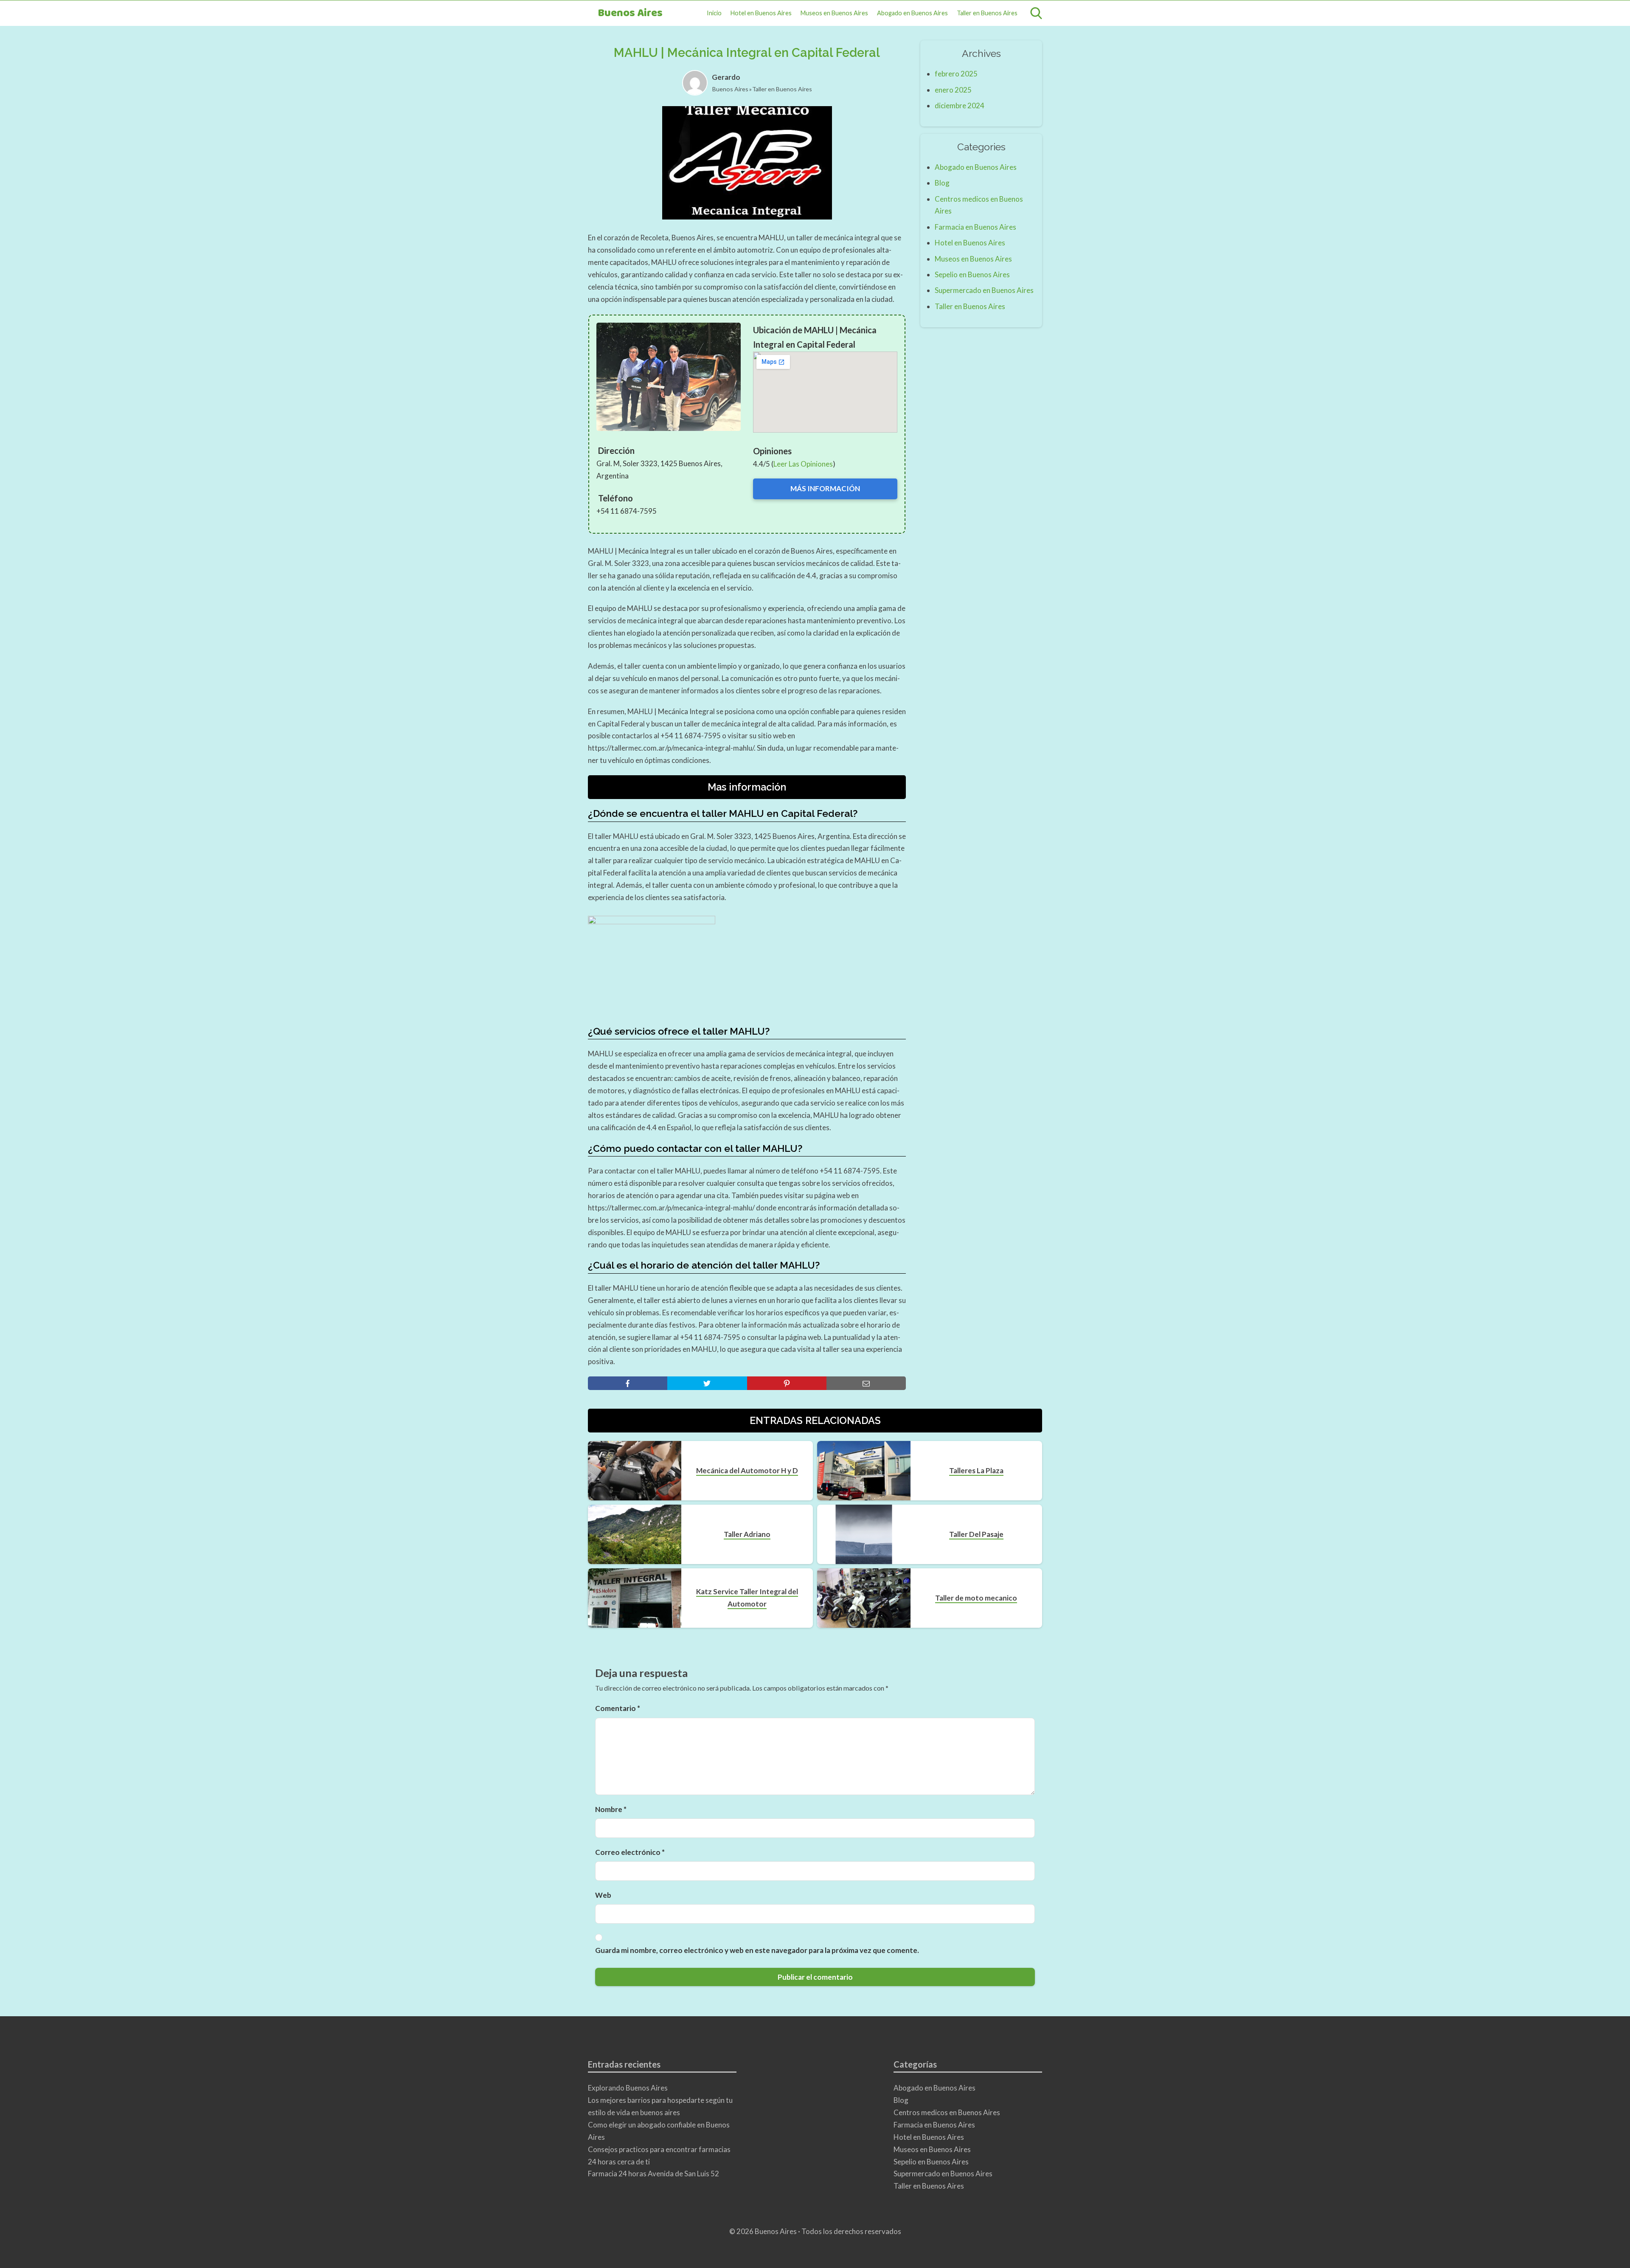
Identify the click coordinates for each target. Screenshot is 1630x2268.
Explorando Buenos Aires (628, 2088)
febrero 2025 (956, 74)
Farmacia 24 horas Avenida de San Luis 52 (653, 2174)
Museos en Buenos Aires (834, 13)
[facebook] (628, 1383)
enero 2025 (953, 90)
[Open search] (1036, 13)
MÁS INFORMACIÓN (825, 488)
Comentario (618, 1708)
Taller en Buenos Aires (987, 13)
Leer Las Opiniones (803, 464)
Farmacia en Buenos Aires (975, 227)
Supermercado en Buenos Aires (984, 290)
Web (603, 1895)
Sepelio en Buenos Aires (972, 274)
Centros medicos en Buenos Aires (947, 2112)
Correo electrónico (630, 1852)
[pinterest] (787, 1383)
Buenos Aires (630, 13)
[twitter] (707, 1383)
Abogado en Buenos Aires (912, 13)
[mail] (866, 1383)
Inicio (714, 13)
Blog (942, 183)
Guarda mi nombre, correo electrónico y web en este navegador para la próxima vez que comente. (757, 1950)
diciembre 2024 (960, 106)
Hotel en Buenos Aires (761, 13)
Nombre (611, 1809)
